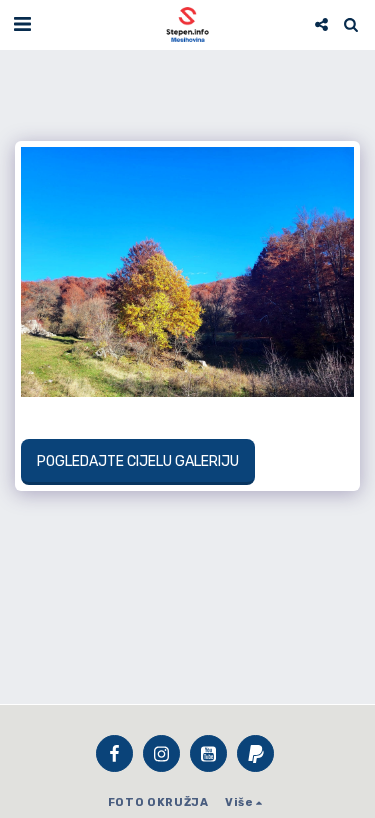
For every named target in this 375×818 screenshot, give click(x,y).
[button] (22, 24)
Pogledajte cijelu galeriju (137, 461)
